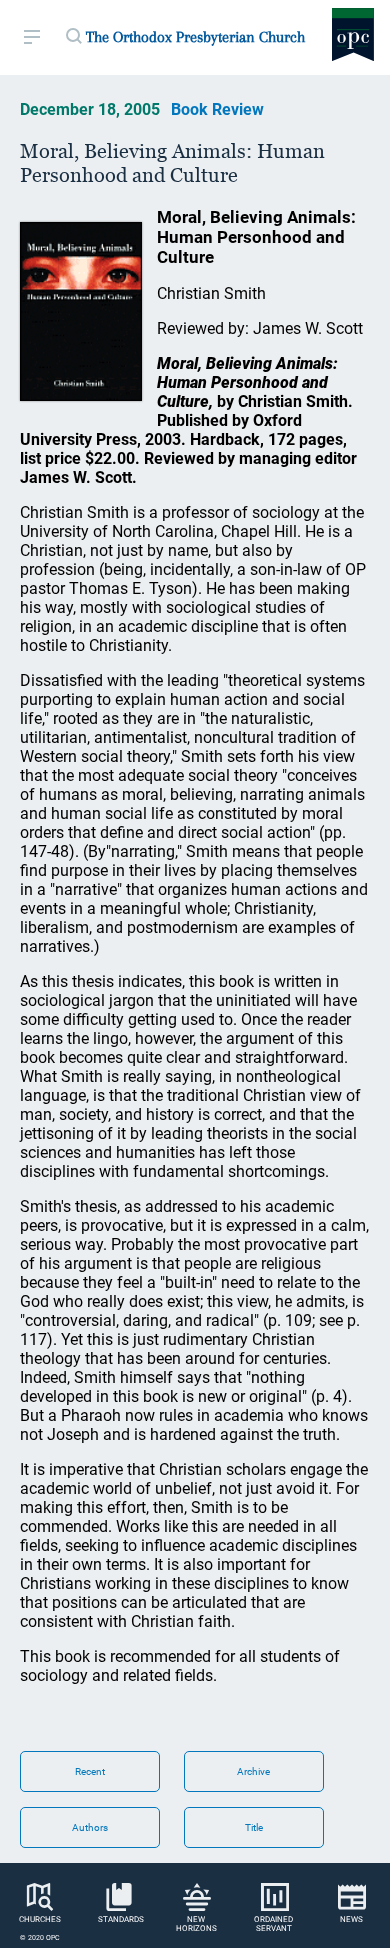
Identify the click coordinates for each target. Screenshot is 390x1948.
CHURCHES (40, 1919)
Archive (253, 1771)
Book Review (217, 109)
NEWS (351, 1919)
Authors (90, 1827)
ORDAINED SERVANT (273, 1924)
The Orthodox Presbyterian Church (195, 37)
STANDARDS (121, 1919)
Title (254, 1827)
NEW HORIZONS (196, 1924)
